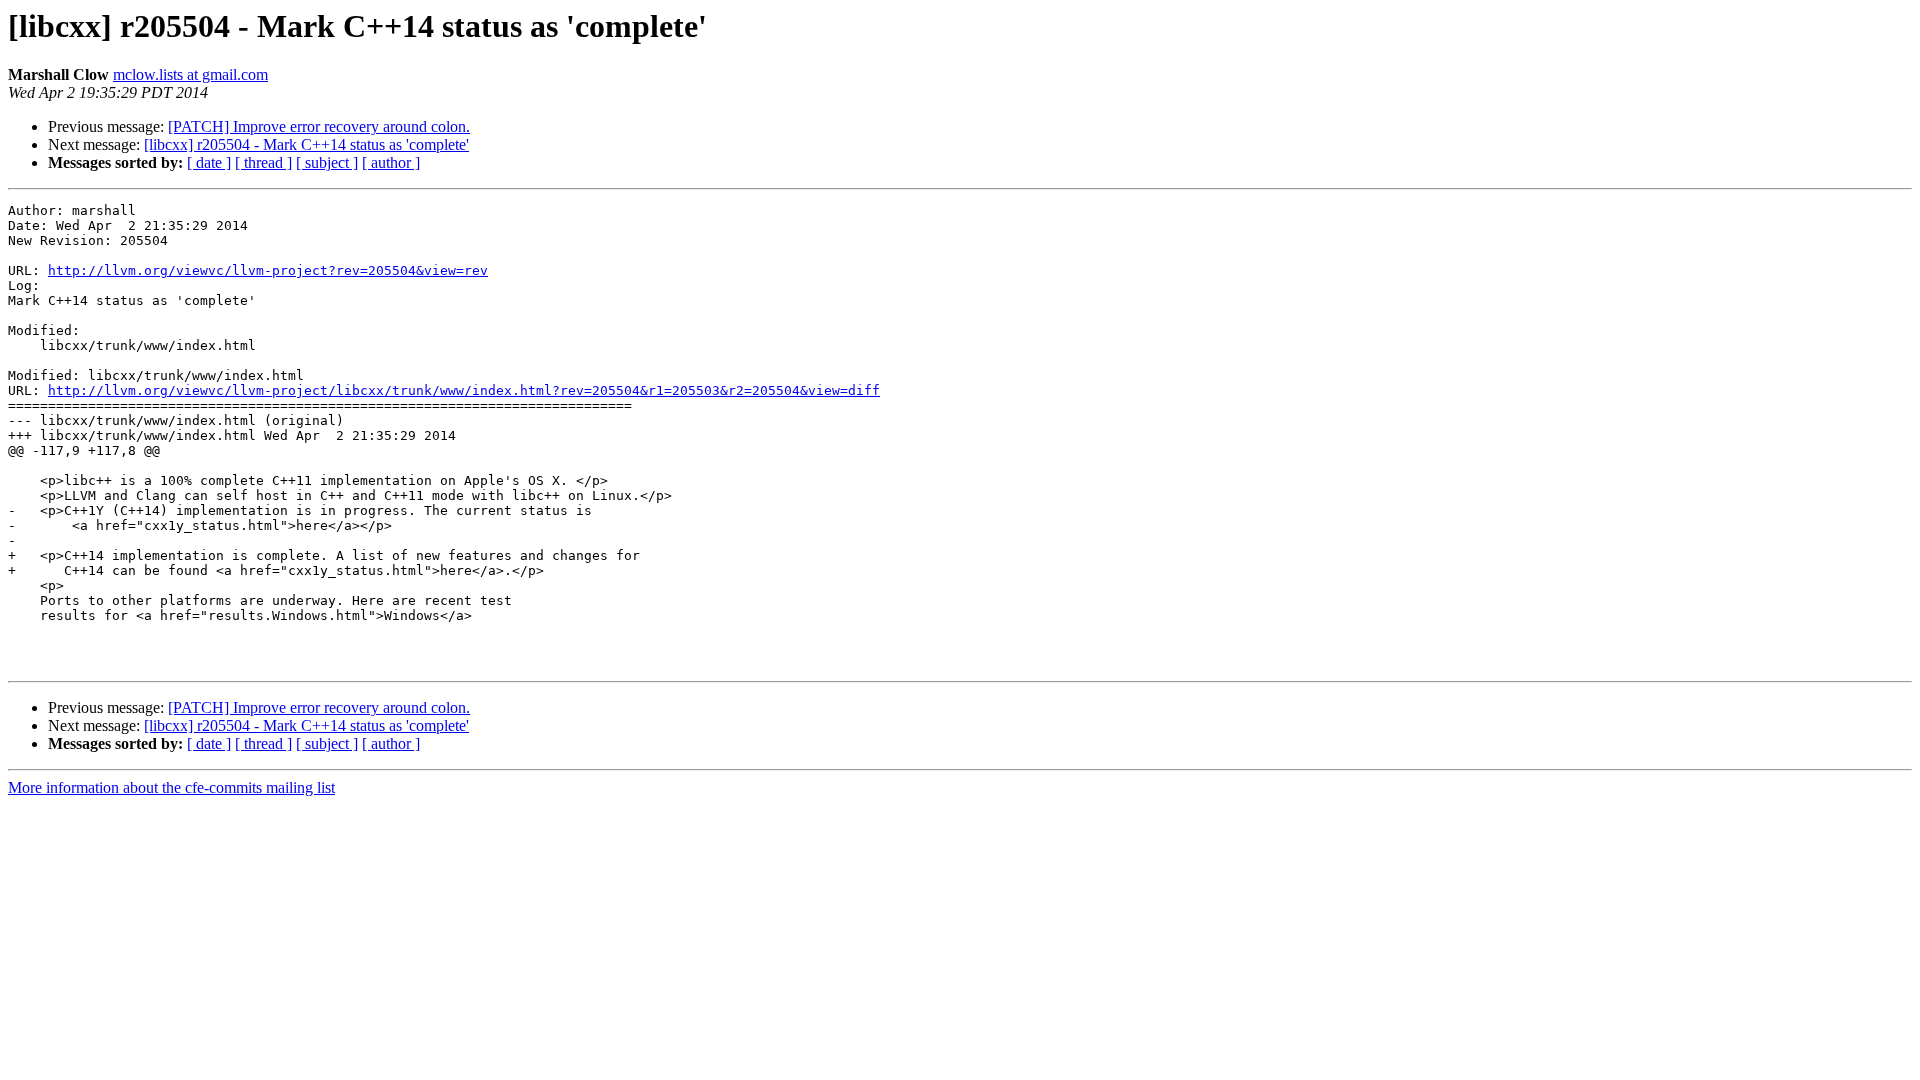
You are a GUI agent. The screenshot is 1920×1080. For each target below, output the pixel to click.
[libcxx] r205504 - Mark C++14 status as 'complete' (306, 144)
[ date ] (209, 162)
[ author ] (391, 162)
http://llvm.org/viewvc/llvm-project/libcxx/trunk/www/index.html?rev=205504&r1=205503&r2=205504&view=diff (464, 390)
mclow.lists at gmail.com (190, 74)
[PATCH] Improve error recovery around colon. (319, 126)
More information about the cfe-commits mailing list (171, 787)
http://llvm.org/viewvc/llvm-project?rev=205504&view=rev (268, 270)
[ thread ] (263, 162)
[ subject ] (327, 162)
